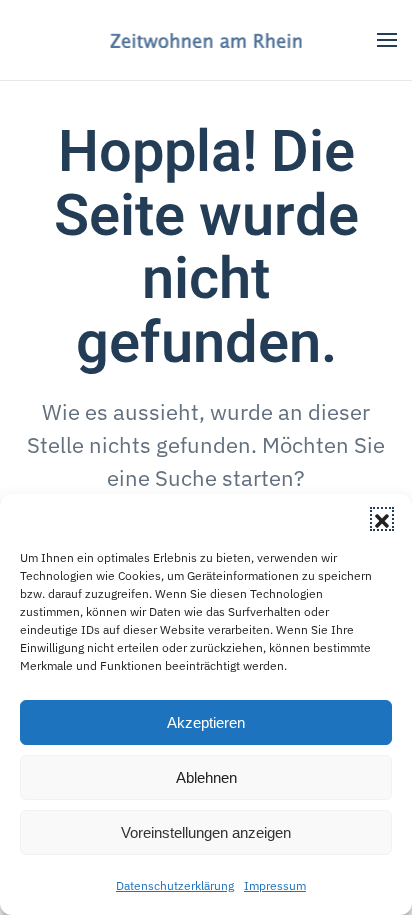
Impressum (275, 885)
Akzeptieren (206, 722)
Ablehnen (206, 777)
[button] (382, 519)
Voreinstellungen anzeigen (206, 832)
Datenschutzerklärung (175, 885)
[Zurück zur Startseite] (206, 40)
